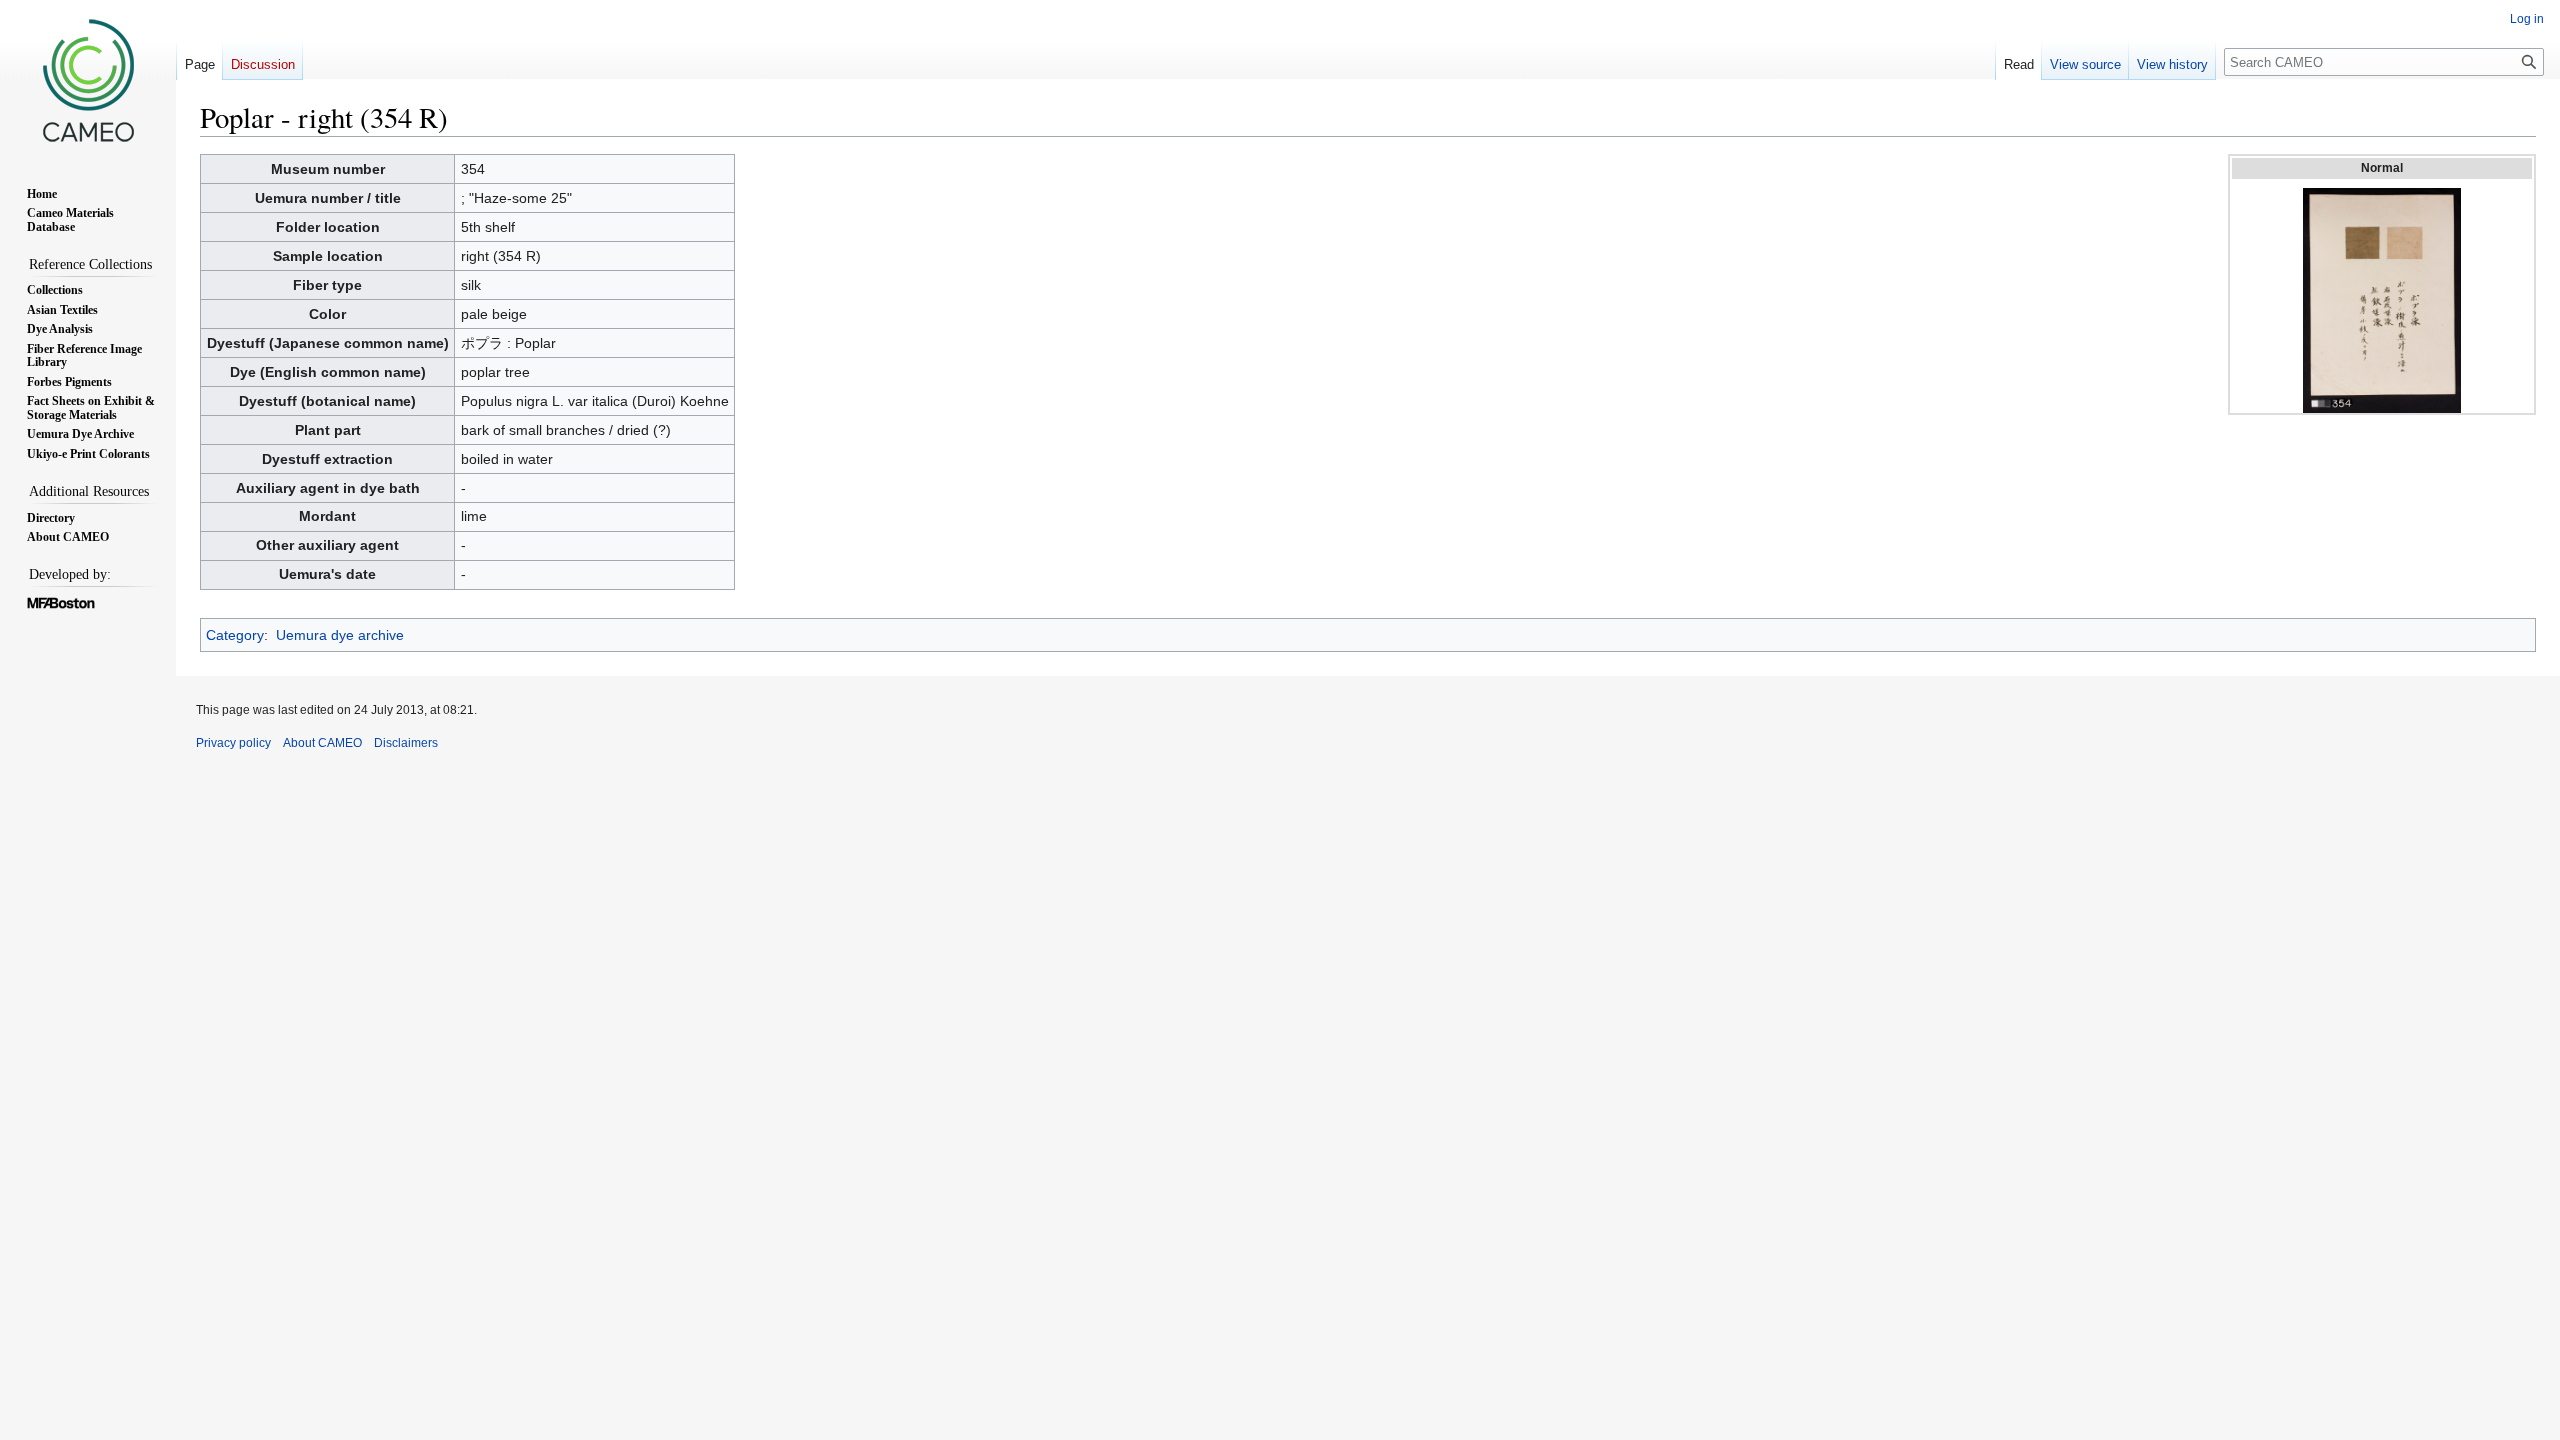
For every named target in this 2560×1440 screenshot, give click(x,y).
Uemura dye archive (340, 635)
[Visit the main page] (88, 80)
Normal (2382, 168)
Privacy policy (233, 743)
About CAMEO (322, 743)
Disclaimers (406, 743)
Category (235, 635)
